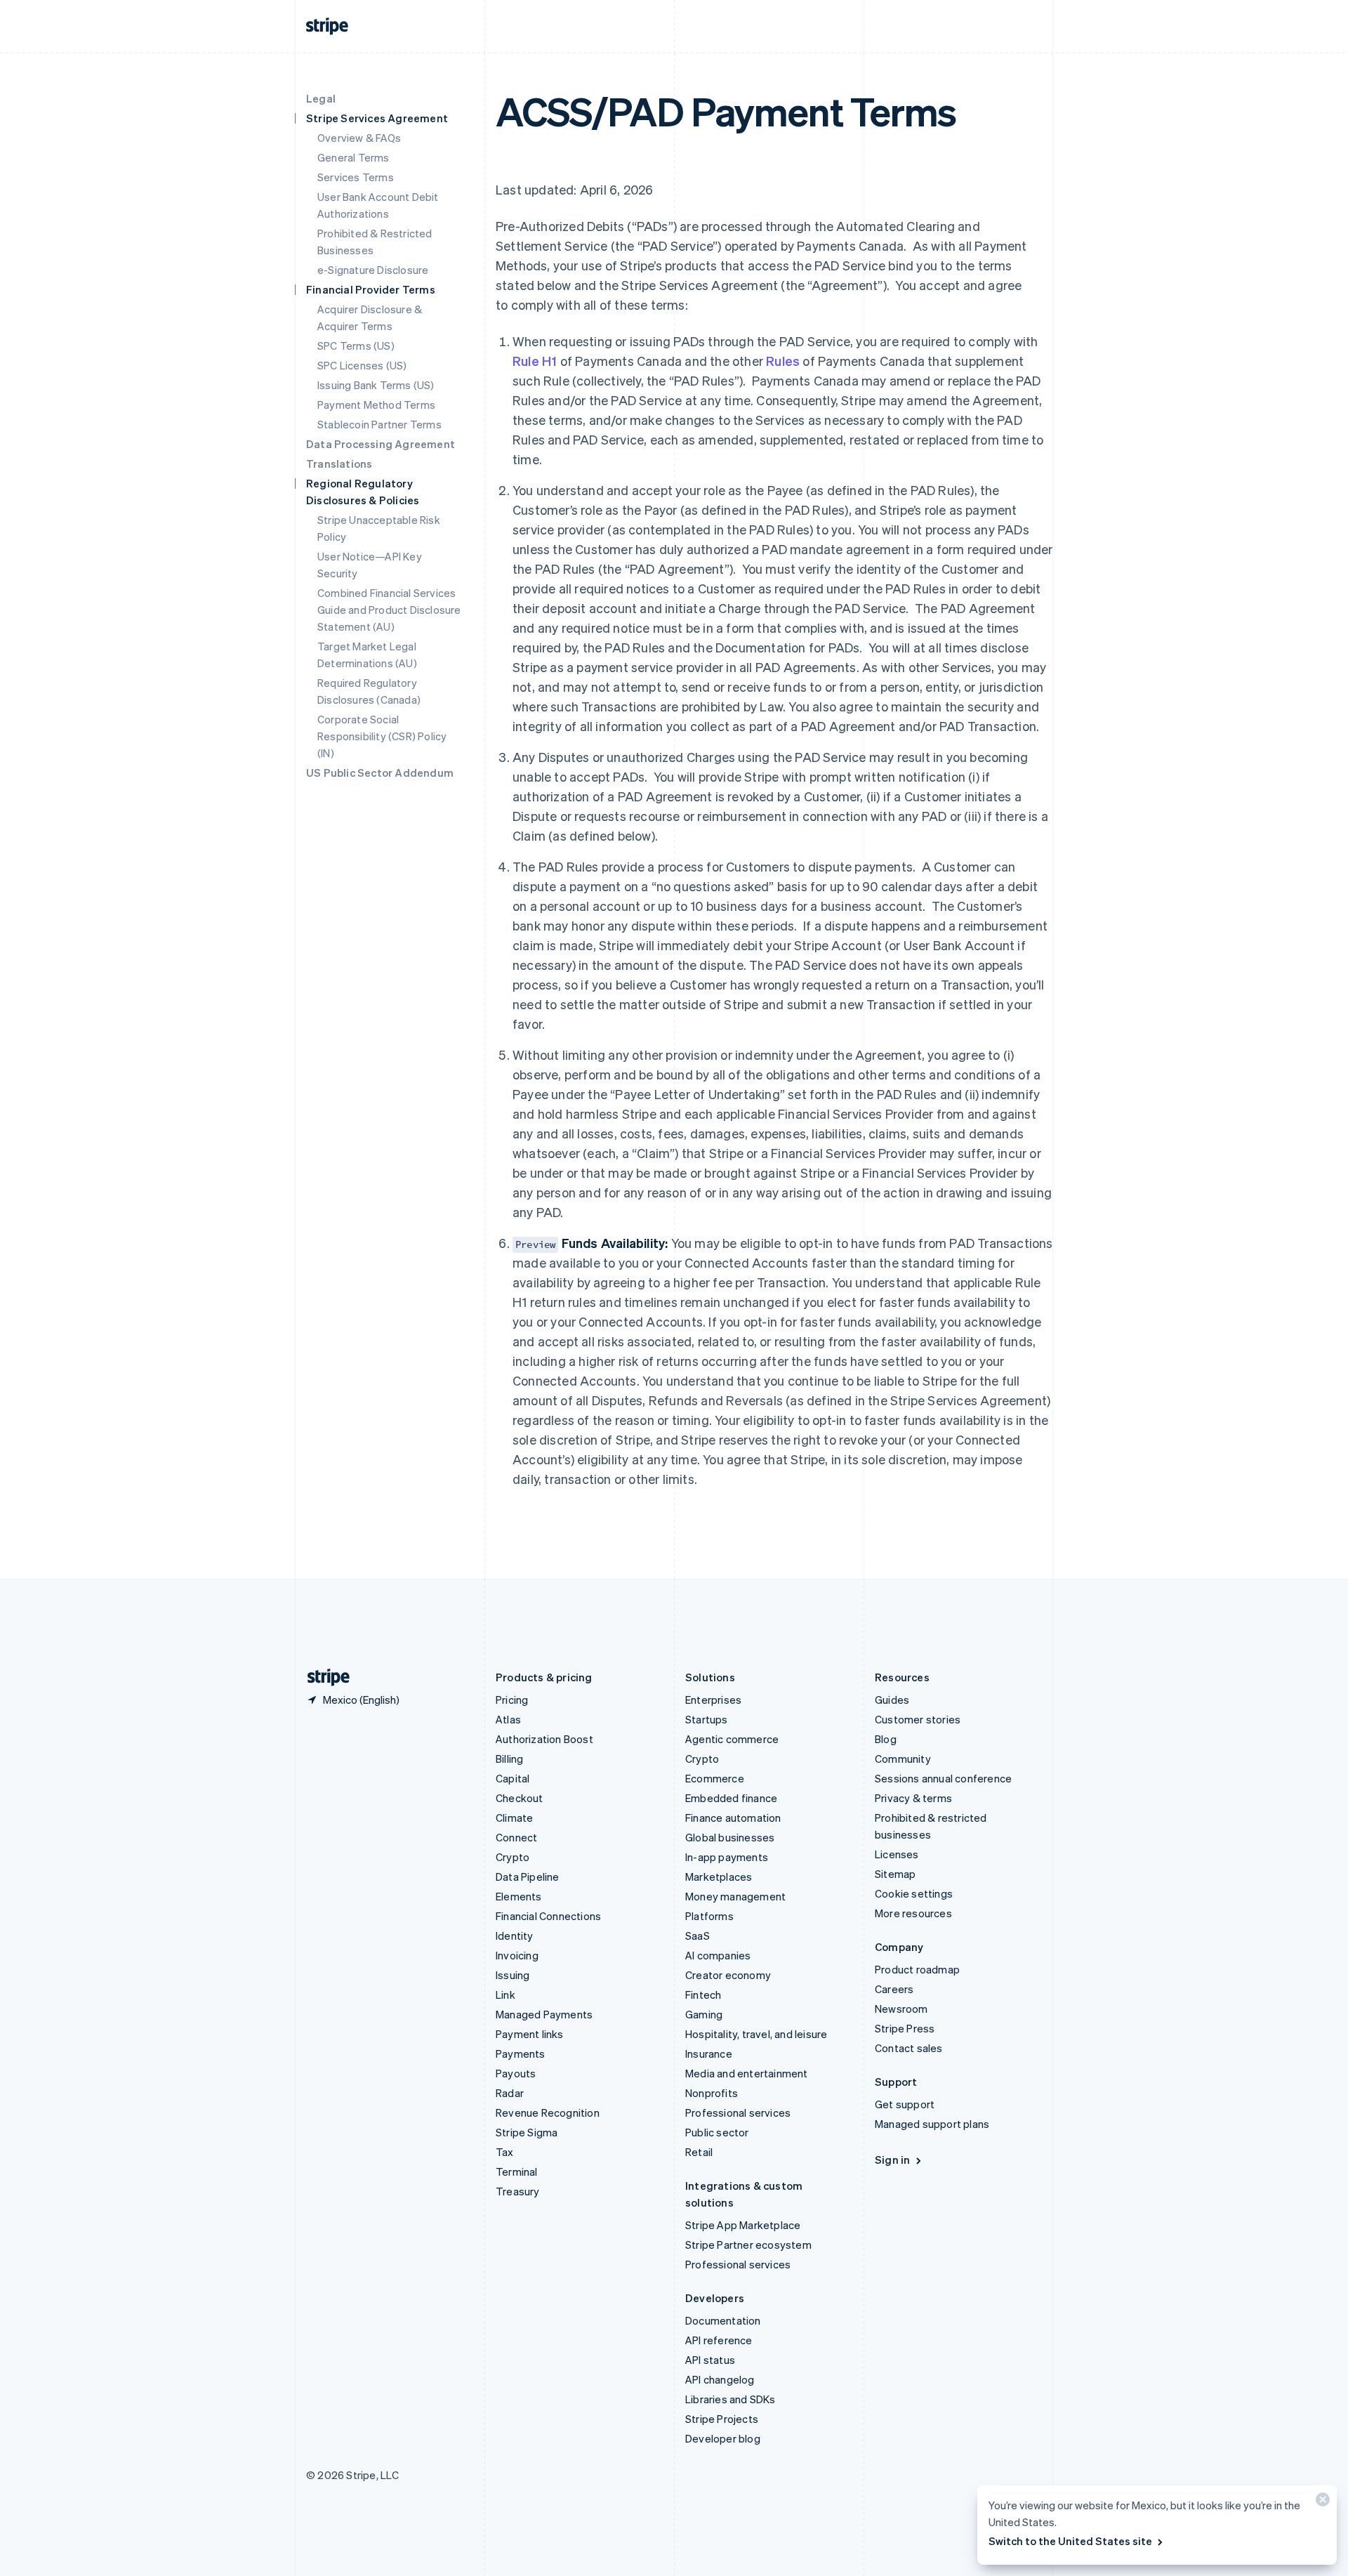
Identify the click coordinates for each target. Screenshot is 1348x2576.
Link (505, 1995)
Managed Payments (544, 2014)
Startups (707, 1719)
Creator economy (728, 1975)
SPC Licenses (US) (362, 365)
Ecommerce (715, 1778)
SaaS (698, 1936)
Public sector (717, 2132)
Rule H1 (535, 361)
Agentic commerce (732, 1739)
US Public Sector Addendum (380, 773)
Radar (510, 2093)
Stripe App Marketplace (743, 2225)
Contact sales (909, 2048)
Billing (509, 1759)
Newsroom (901, 2009)
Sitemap (895, 1874)
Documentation (723, 2320)
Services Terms (356, 177)
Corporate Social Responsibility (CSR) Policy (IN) (382, 736)
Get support (905, 2104)
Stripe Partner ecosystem (748, 2245)
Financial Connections (548, 1916)
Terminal (517, 2171)
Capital (513, 1778)
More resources (913, 1913)
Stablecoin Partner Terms (379, 424)
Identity (515, 1936)
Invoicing (517, 1955)
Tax (505, 2152)
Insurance (709, 2053)
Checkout (520, 1798)
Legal (321, 98)
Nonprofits (712, 2093)
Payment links (530, 2034)
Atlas (508, 1719)
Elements (519, 1896)
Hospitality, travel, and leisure (756, 2034)
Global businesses (730, 1837)
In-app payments (727, 1857)
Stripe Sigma (527, 2132)
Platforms (709, 1916)
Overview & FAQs (359, 138)
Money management (735, 1896)
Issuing (513, 1975)
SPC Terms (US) (356, 346)
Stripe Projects (722, 2419)
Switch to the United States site (1070, 2541)
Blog (886, 1739)
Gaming (704, 2014)
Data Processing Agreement (381, 444)
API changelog (720, 2379)
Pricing (512, 1700)
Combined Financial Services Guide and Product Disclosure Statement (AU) (389, 610)
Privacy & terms (913, 1798)
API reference (719, 2340)
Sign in (892, 2160)
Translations (339, 464)
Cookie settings (914, 1893)
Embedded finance (731, 1798)
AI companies (718, 1955)
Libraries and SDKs (731, 2399)
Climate (514, 1818)
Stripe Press (905, 2028)
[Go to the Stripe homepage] (323, 1677)
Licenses (897, 1854)
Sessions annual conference (943, 1778)
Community (903, 1759)
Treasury (518, 2191)
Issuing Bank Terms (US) (376, 385)
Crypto (513, 1857)
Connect (516, 1837)
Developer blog (723, 2438)
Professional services (738, 2112)
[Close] (1321, 2503)
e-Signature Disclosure (373, 270)
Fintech (703, 1995)
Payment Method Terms (376, 405)
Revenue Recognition (548, 2112)
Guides (892, 1700)
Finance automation (733, 1818)
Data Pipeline (528, 1877)
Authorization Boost (544, 1739)
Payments (521, 2053)
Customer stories (918, 1719)
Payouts (516, 2073)
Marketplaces (719, 1877)
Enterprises (713, 1700)
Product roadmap (917, 1969)
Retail (699, 2152)
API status (710, 2360)
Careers (894, 1989)
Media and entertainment (747, 2073)
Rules (783, 361)
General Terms (353, 157)
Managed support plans (932, 2124)
